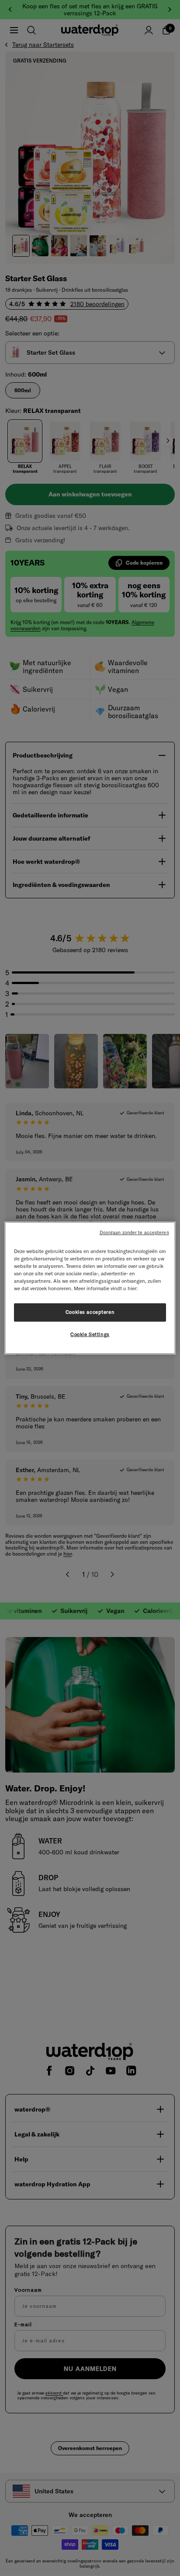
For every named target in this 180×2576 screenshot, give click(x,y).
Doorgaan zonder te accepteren (134, 1232)
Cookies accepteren (90, 1312)
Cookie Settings (90, 1334)
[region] (90, 1288)
